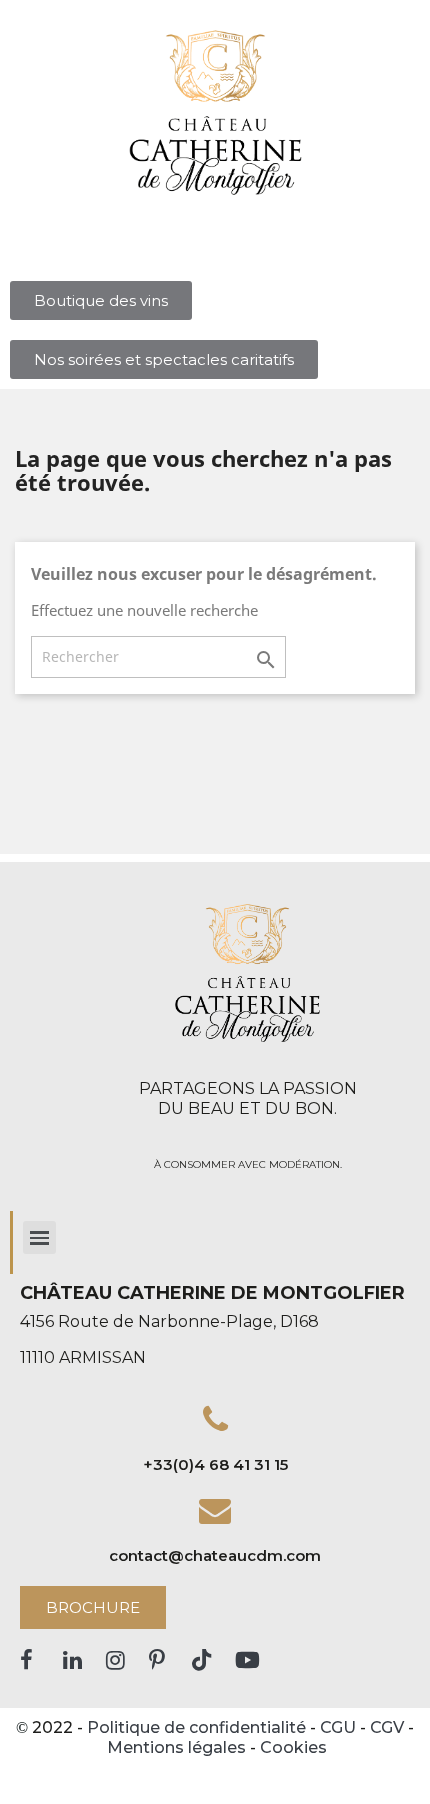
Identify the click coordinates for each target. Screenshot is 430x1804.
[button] (101, 300)
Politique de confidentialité (196, 1727)
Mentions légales (176, 1747)
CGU (338, 1727)
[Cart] (238, 258)
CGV (387, 1727)
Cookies (293, 1747)
